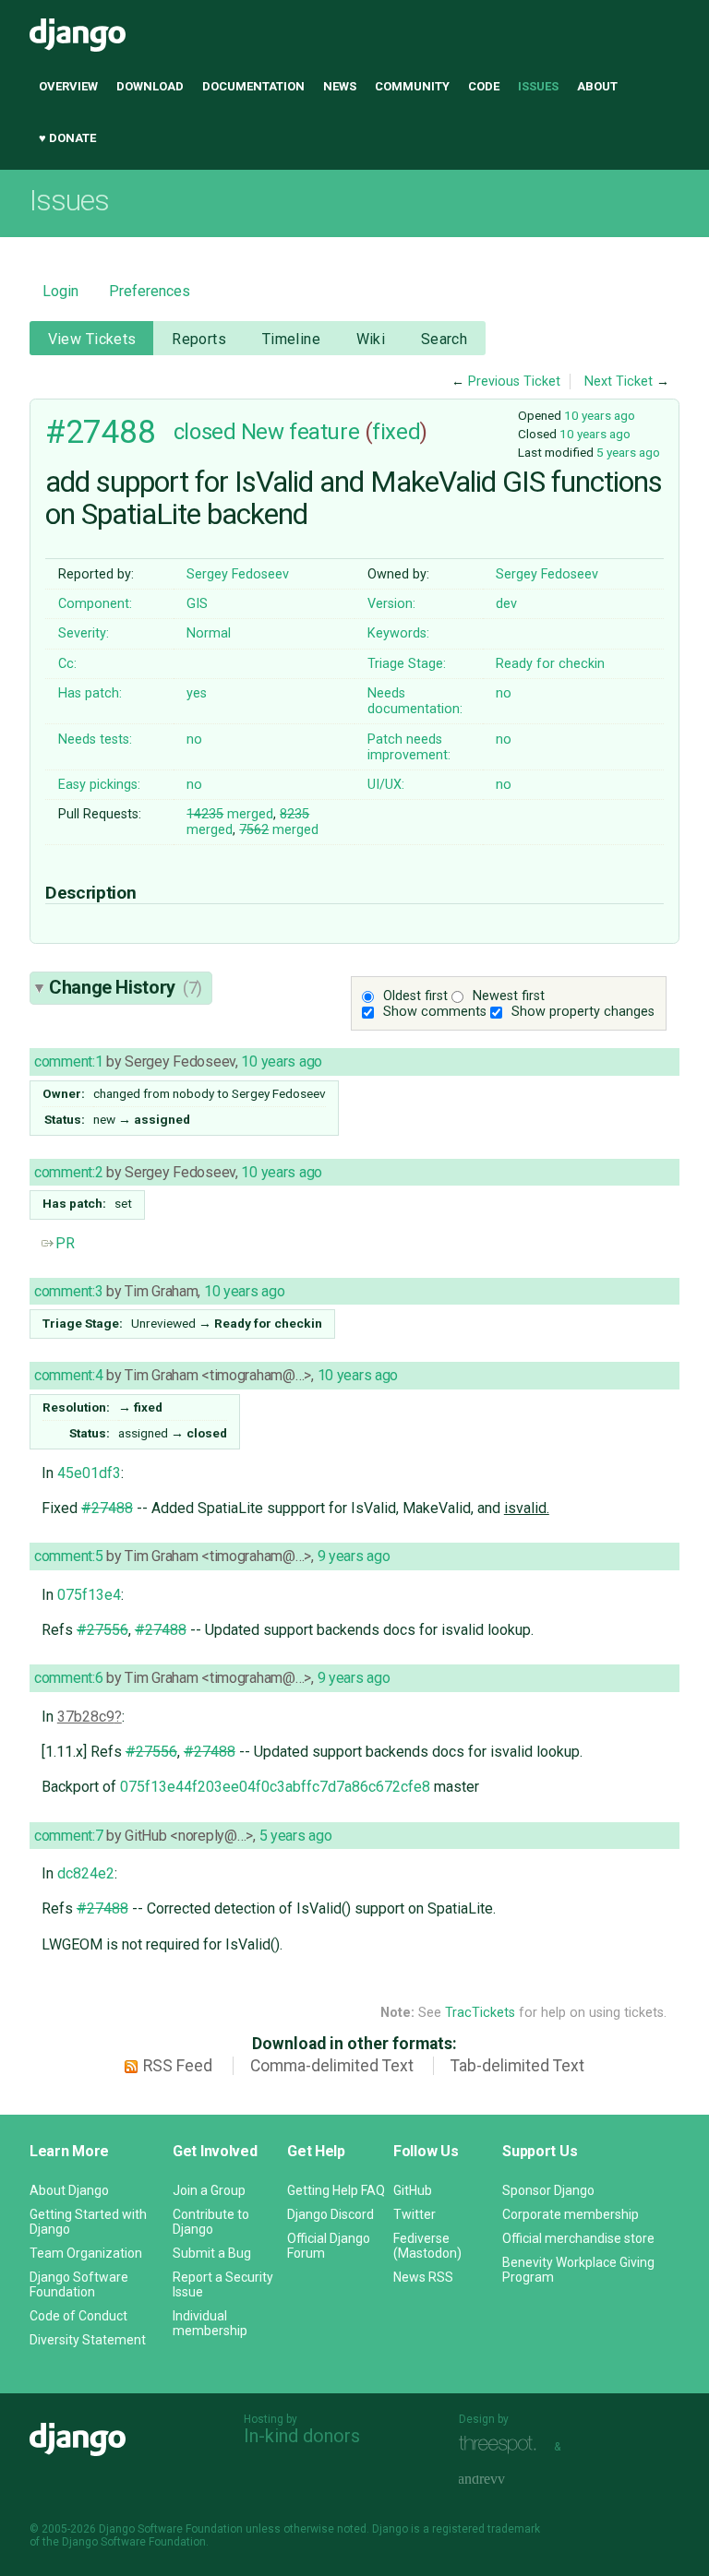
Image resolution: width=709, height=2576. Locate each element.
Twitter (415, 2214)
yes (197, 693)
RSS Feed (178, 2066)
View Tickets (92, 339)
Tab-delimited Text (517, 2066)
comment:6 (68, 1678)
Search (445, 339)
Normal (209, 633)
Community (412, 86)
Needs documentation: (415, 701)
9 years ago (354, 1556)
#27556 (102, 1630)
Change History (126, 987)
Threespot (502, 2445)
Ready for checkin (550, 664)
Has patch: (90, 693)
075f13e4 (89, 1595)
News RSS (423, 2277)
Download (150, 86)
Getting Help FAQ (336, 2190)
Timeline (291, 339)
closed (204, 432)
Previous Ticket (514, 382)
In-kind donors (302, 2436)
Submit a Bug (212, 2253)
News (340, 86)
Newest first (509, 996)
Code (484, 86)
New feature (300, 432)
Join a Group (209, 2190)
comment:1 (68, 1061)
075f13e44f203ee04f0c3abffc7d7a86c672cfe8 (275, 1787)
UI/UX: (386, 785)
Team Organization (86, 2253)
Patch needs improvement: (409, 747)
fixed (396, 432)
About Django (69, 2190)
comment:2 (68, 1172)
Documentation (253, 86)
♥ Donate (67, 138)
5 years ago (628, 452)
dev (506, 604)
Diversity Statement (88, 2340)
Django (78, 35)
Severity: (84, 633)
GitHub (413, 2190)
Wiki (371, 339)
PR (65, 1243)
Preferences (150, 291)
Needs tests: (95, 739)
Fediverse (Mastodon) (427, 2246)
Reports (199, 339)
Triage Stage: (407, 664)
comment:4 (68, 1375)
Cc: (67, 664)
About (597, 86)
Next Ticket (619, 382)
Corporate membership (571, 2214)
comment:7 (68, 1836)
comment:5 (68, 1556)
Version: (391, 604)
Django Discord (330, 2214)
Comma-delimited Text (332, 2066)
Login (60, 291)
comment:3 (68, 1291)
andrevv (502, 2480)
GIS (197, 604)
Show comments (435, 1012)
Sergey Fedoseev (238, 574)
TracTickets (480, 2013)
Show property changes (583, 1012)
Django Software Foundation (79, 2284)
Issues (538, 86)
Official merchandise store (578, 2238)
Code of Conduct (78, 2316)
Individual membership (210, 2323)
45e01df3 (89, 1473)
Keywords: (398, 633)
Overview (68, 86)
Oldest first (415, 996)
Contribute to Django (211, 2222)
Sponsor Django (548, 2190)
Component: (95, 604)
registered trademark (486, 2529)
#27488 (100, 432)
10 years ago (600, 415)
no (504, 693)
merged (230, 814)
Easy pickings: (99, 785)
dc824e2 (86, 1873)
